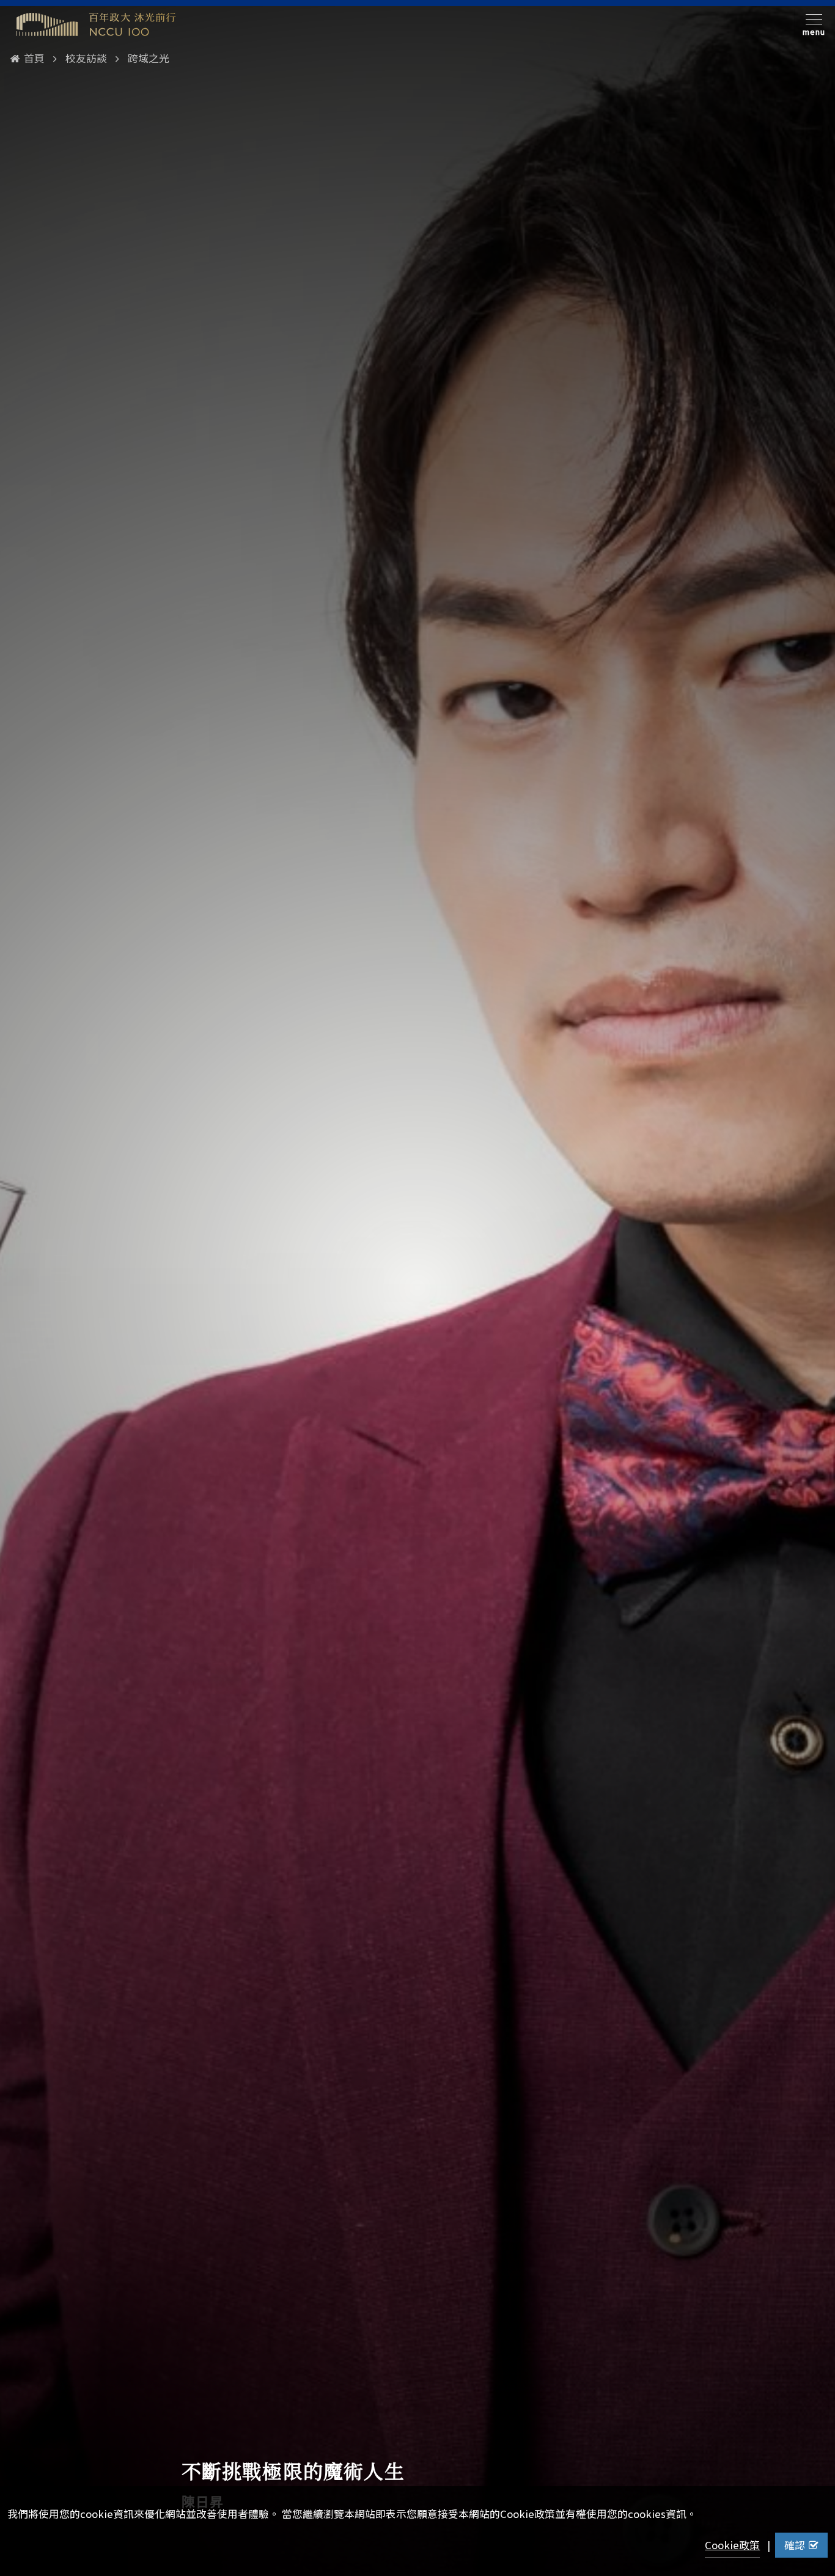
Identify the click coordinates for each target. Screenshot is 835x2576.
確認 (795, 2545)
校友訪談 (86, 58)
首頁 (34, 58)
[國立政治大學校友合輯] (96, 24)
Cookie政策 (732, 2545)
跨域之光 (149, 58)
